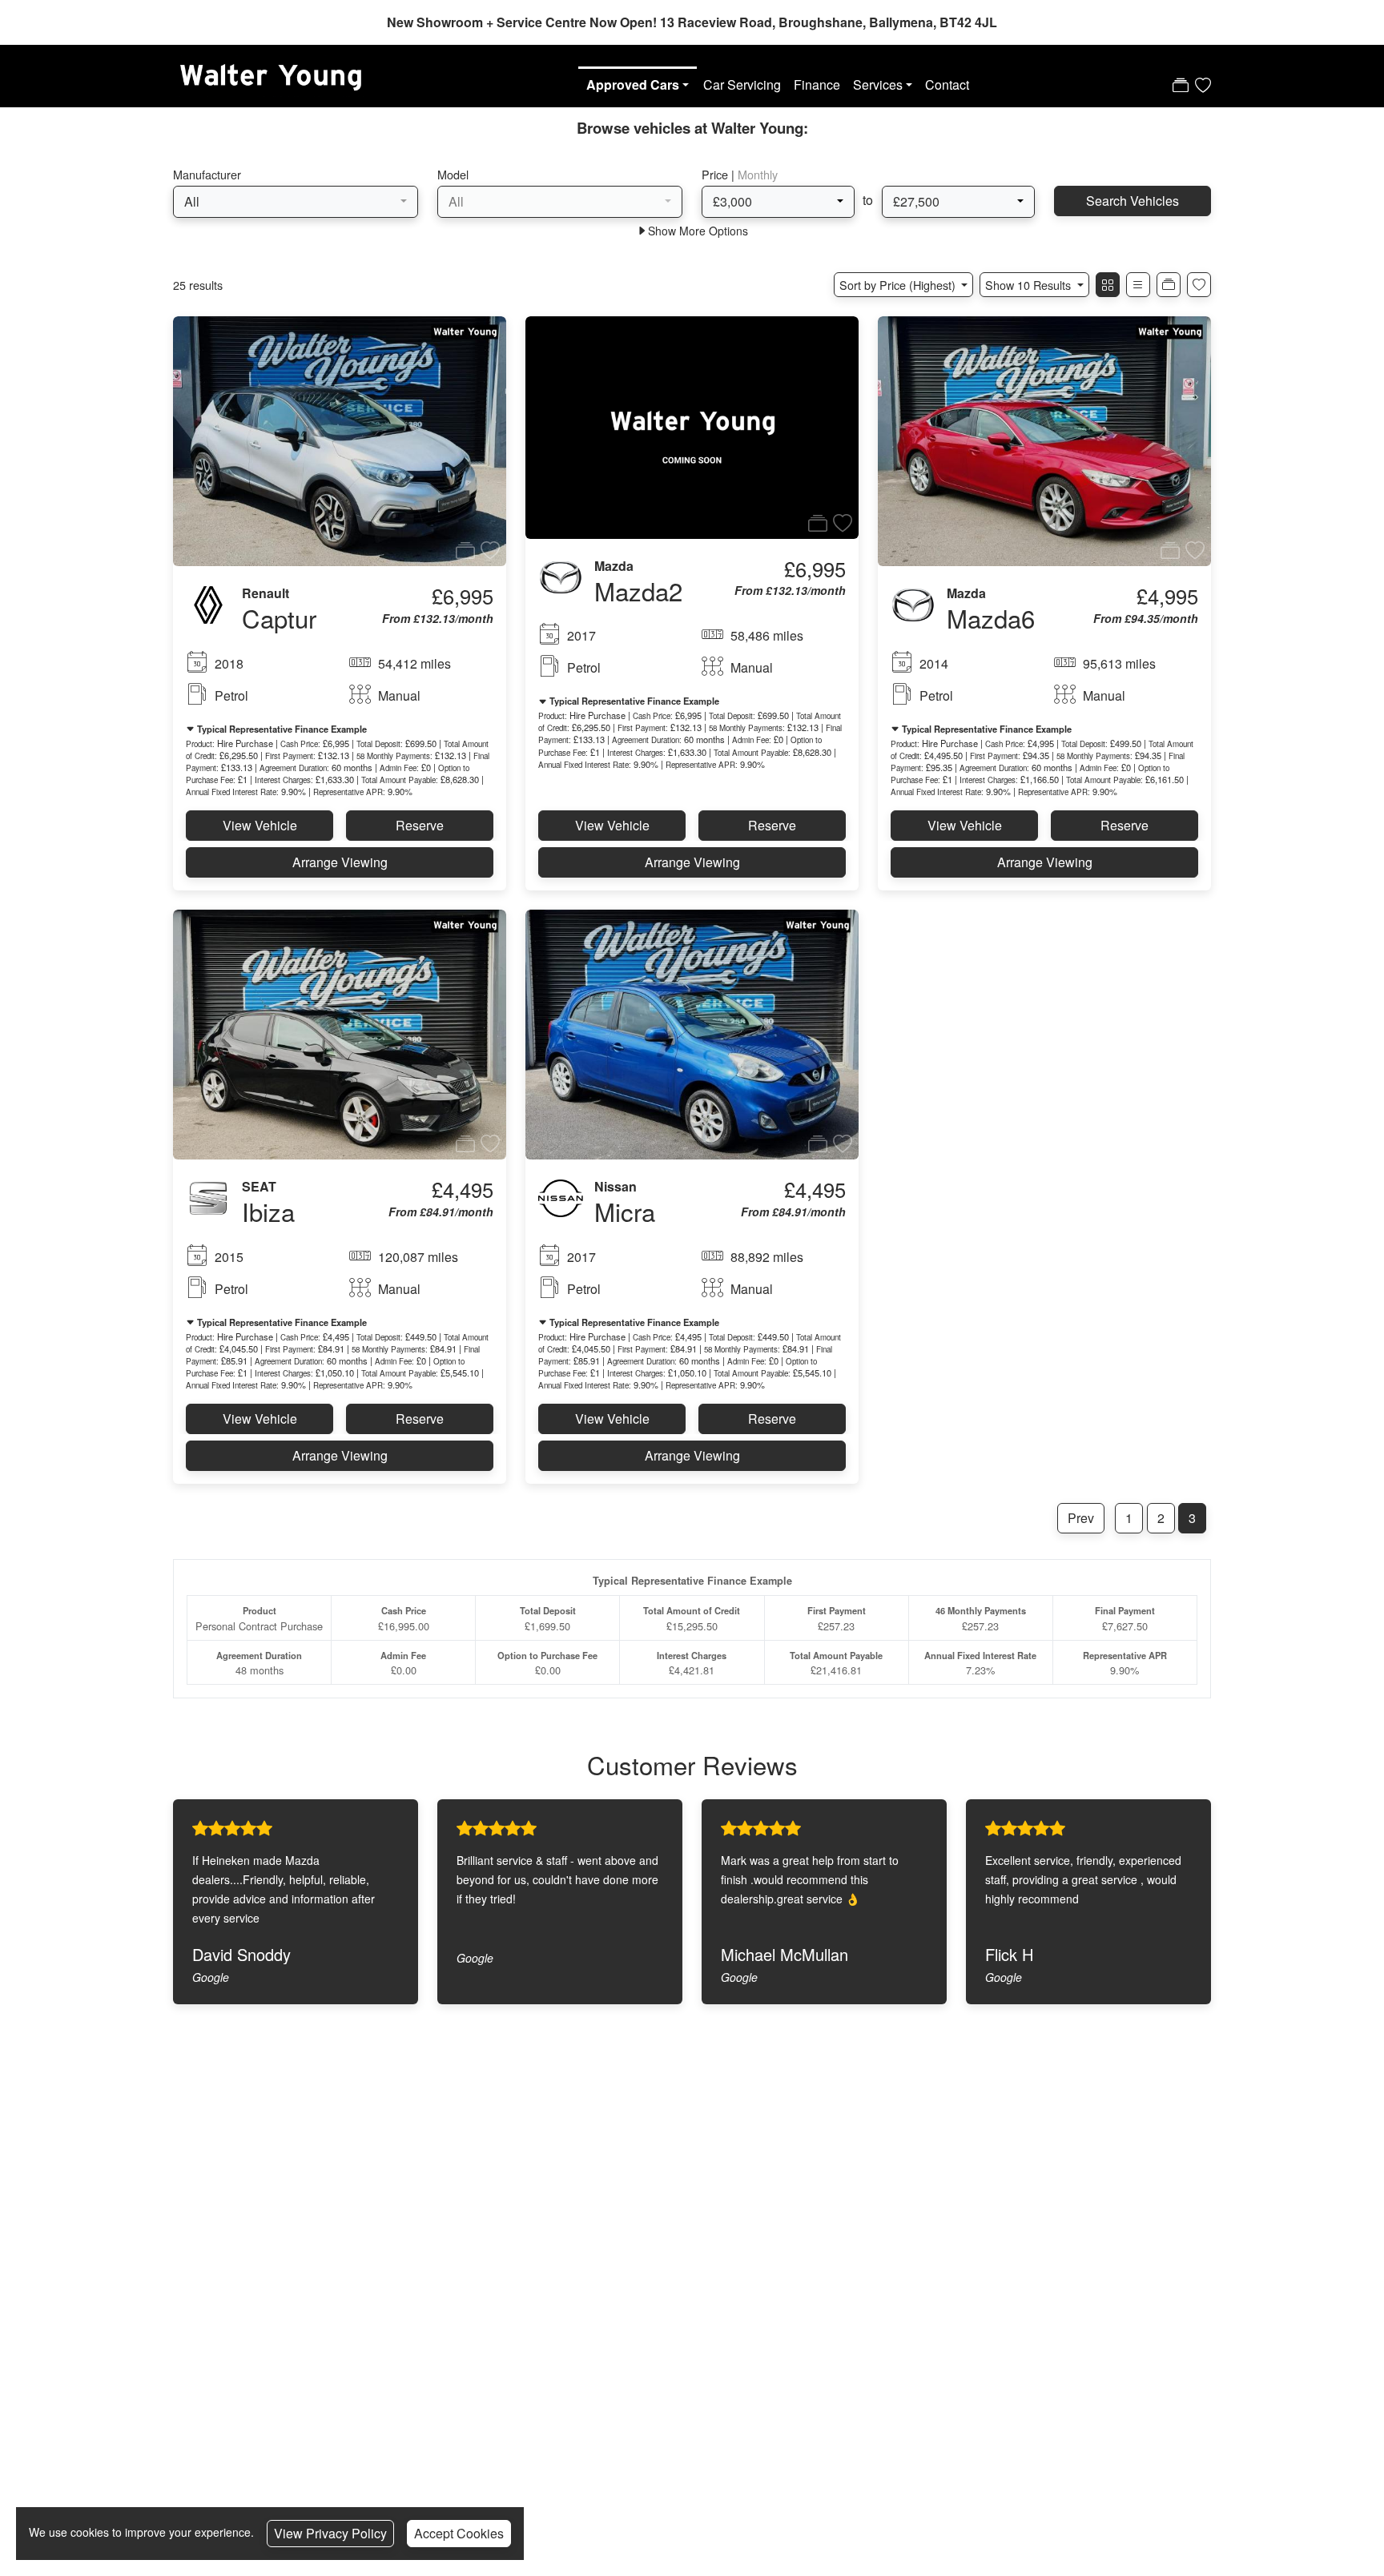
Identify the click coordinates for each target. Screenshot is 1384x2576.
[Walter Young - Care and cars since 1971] (269, 73)
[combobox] (296, 202)
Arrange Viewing (340, 862)
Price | (740, 174)
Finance (817, 84)
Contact (947, 84)
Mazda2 (638, 591)
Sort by (897, 285)
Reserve (420, 825)
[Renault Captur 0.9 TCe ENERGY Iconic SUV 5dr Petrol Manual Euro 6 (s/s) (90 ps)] (340, 440)
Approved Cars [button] (633, 84)
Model (453, 174)
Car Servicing (742, 84)
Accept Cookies (459, 2533)
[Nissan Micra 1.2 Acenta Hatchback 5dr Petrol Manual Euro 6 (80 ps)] (692, 1033)
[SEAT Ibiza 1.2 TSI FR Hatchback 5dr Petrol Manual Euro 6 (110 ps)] (340, 1033)
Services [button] (878, 84)
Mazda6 (991, 618)
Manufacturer (207, 174)
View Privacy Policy (330, 2533)
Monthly (758, 174)
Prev (1081, 1518)
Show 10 (1028, 285)
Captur (279, 618)
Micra (625, 1211)
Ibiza (268, 1211)
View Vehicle (260, 825)
